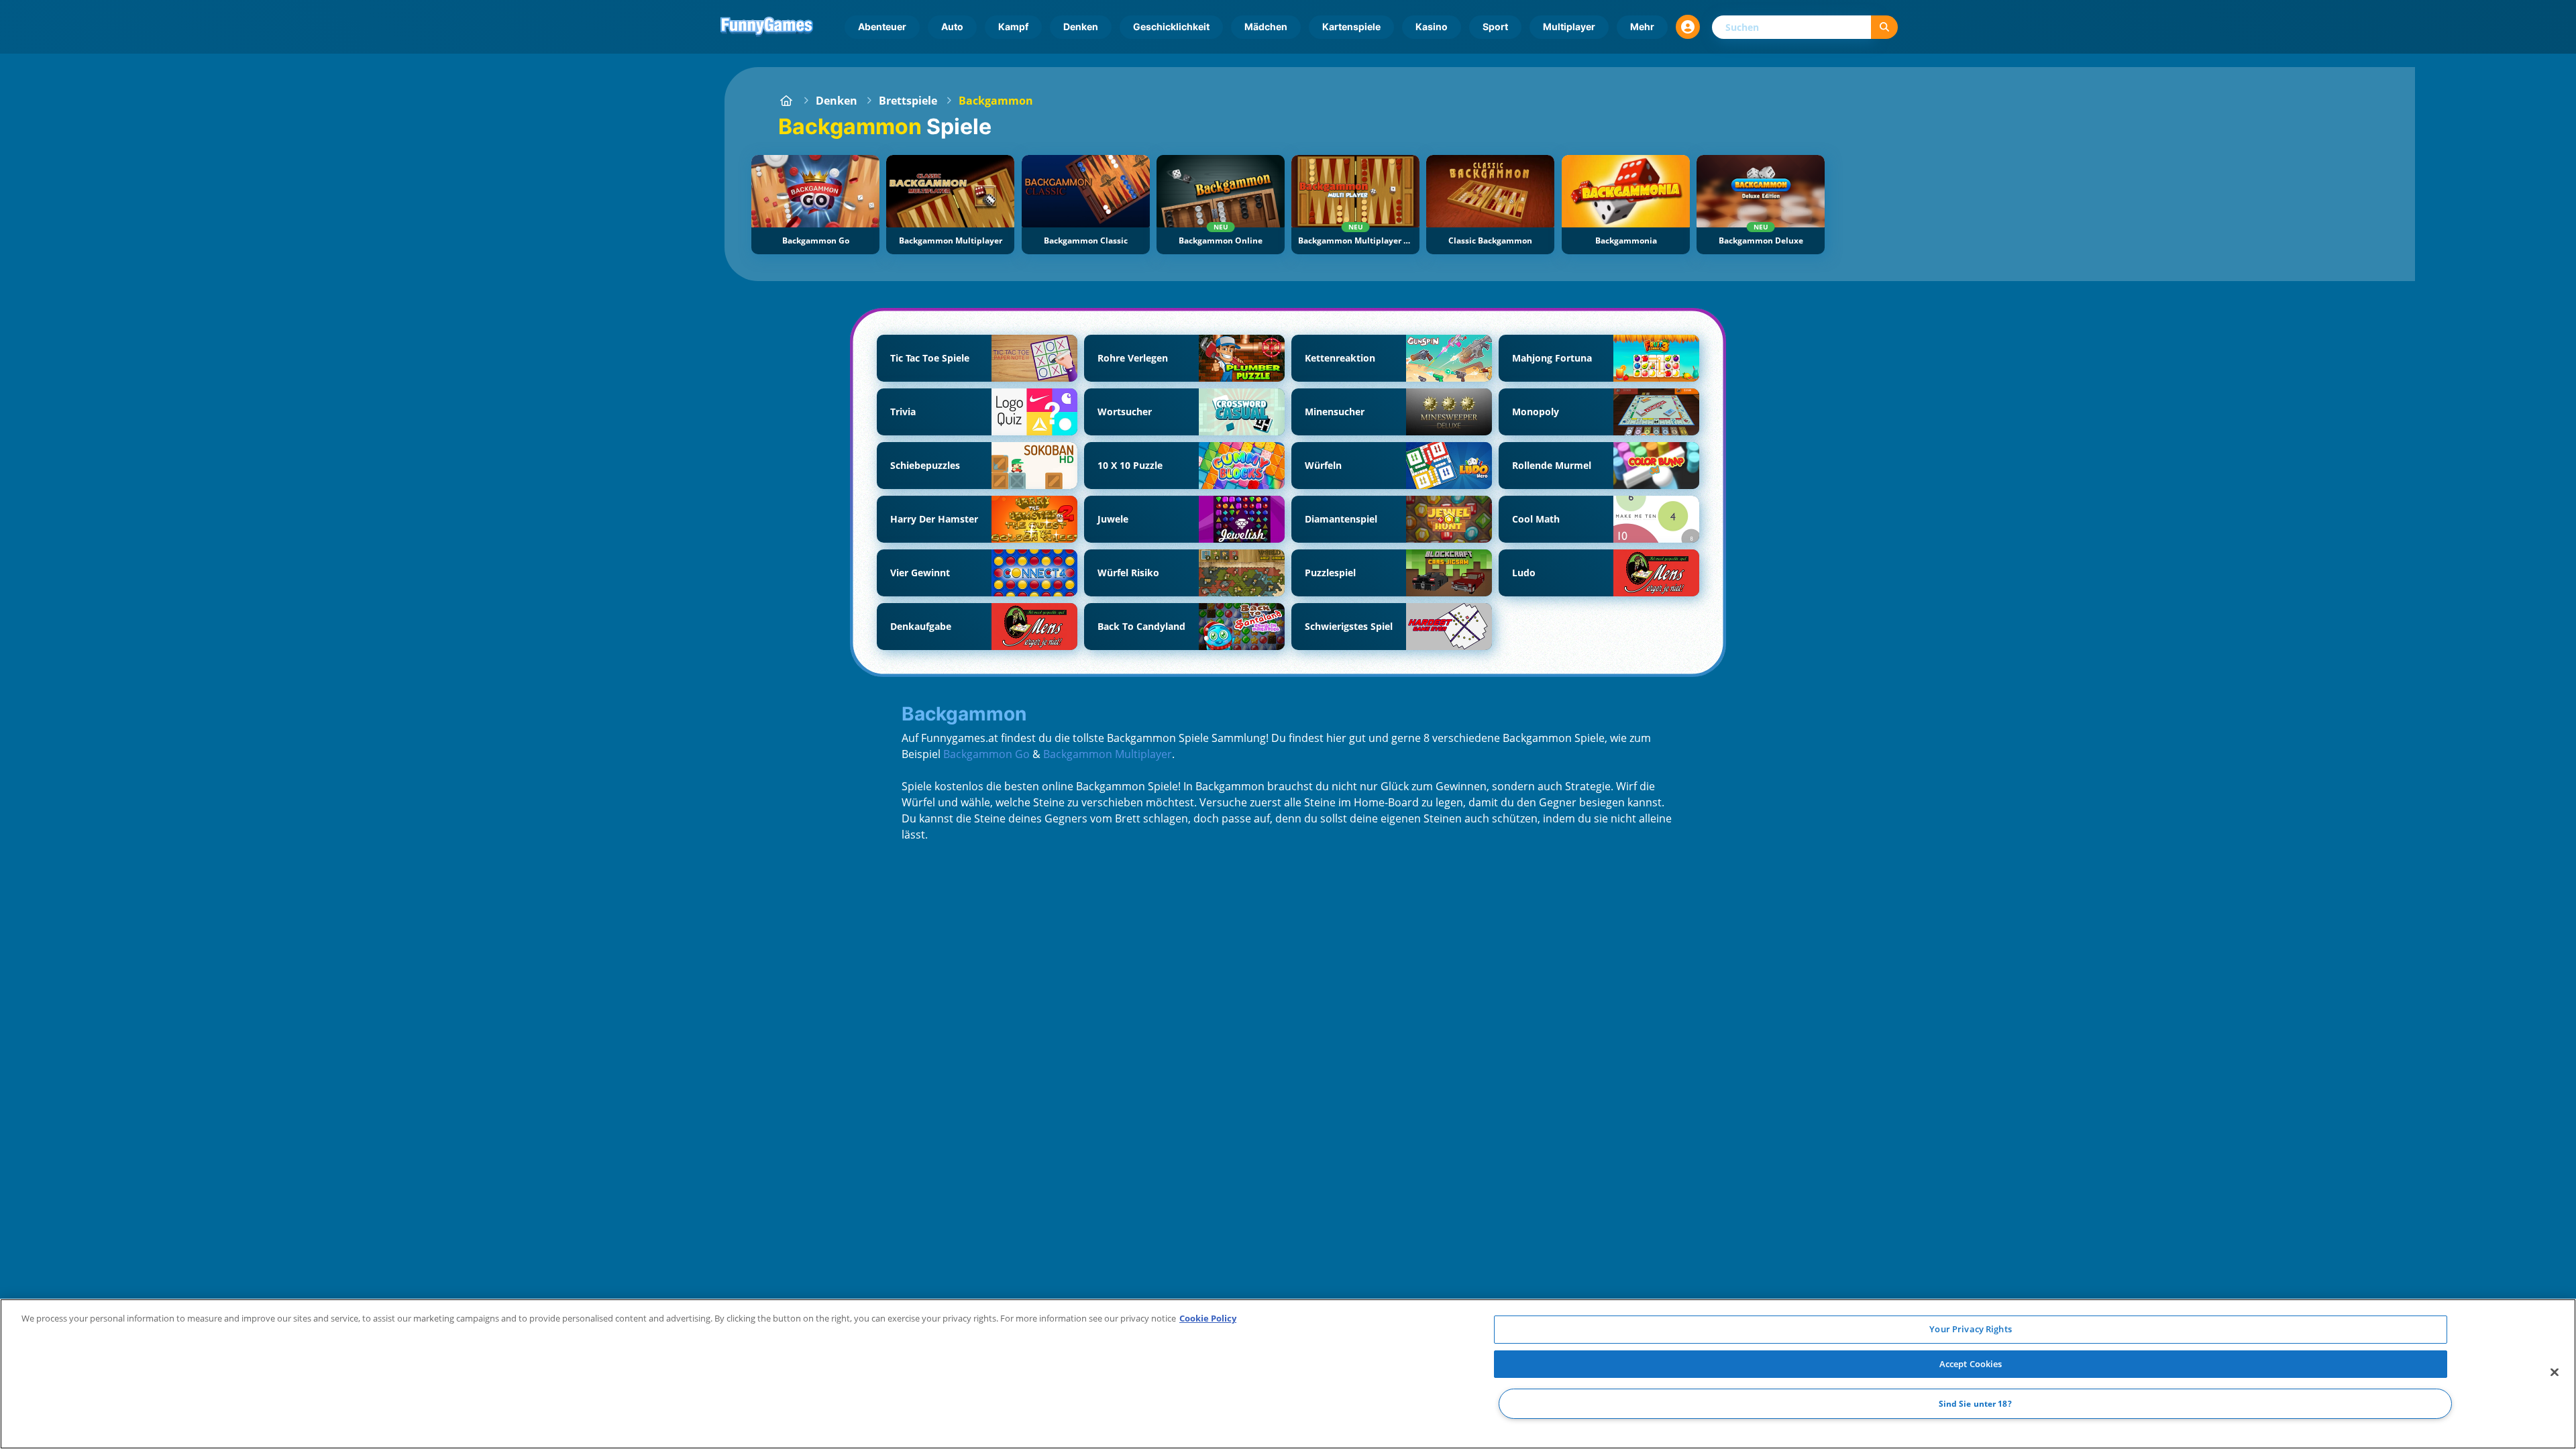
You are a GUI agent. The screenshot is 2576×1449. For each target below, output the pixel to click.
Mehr (1642, 26)
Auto (952, 26)
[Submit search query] (1884, 27)
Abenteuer (882, 26)
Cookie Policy (1208, 1318)
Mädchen (1266, 26)
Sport (1495, 26)
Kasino (1432, 26)
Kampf (1013, 26)
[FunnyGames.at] (786, 101)
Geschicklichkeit (1171, 26)
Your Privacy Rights (1970, 1329)
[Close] (2555, 1373)
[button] (1688, 27)
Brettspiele (908, 101)
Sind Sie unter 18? (1975, 1404)
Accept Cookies (1971, 1364)
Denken (1081, 26)
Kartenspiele (1351, 26)
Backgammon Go (986, 754)
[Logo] (767, 27)
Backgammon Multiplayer (1108, 754)
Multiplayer (1569, 26)
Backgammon (996, 101)
